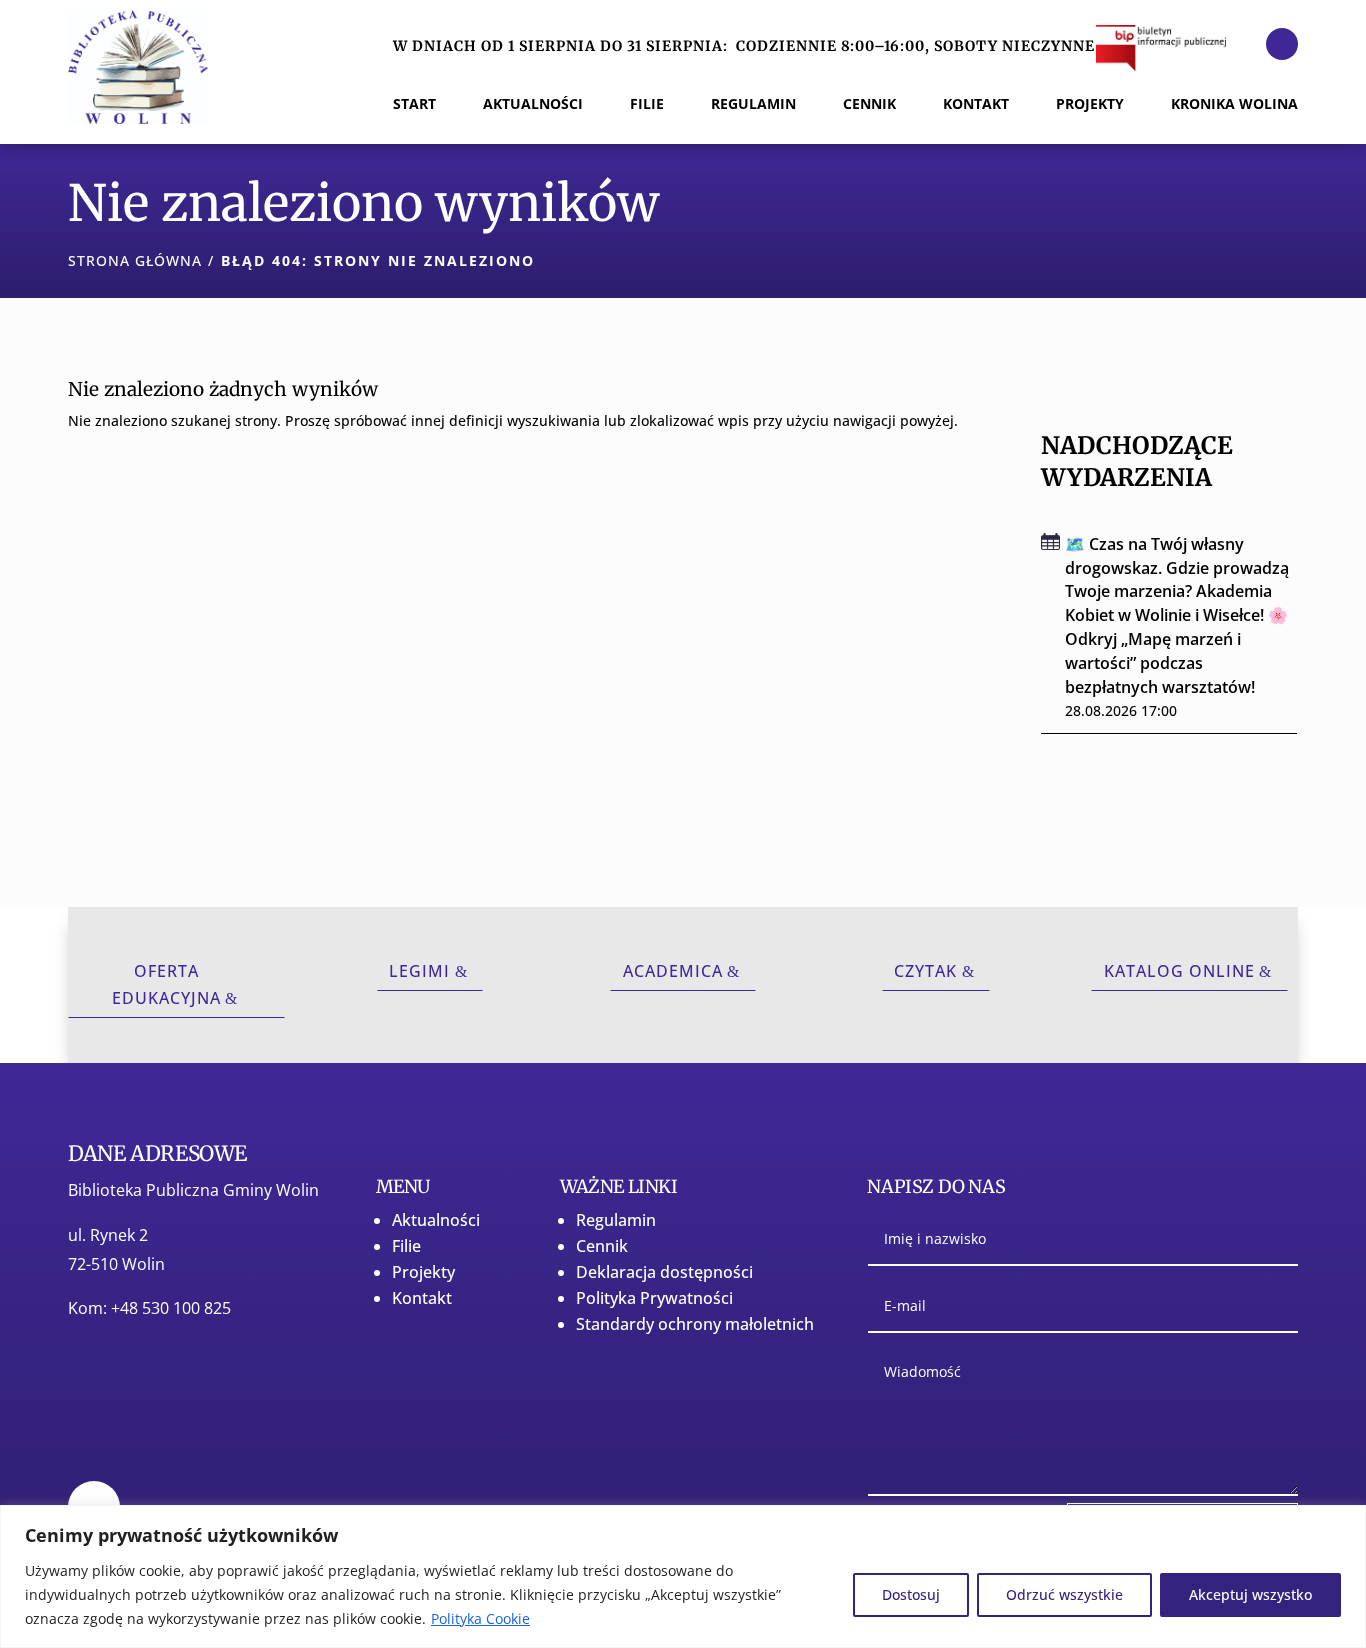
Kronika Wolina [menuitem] (1234, 105)
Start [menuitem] (414, 105)
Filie (406, 1246)
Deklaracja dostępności (664, 1272)
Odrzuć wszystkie (1064, 1594)
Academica (673, 971)
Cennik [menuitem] (869, 105)
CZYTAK (925, 971)
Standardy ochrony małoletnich (695, 1324)
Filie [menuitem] (647, 105)
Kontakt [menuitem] (976, 105)
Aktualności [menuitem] (533, 105)
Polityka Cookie (480, 1618)
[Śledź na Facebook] (1282, 44)
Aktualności (436, 1220)
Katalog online (1179, 971)
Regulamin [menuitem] (753, 105)
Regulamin (616, 1220)
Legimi (419, 971)
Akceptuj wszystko (1250, 1594)
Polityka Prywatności (654, 1298)
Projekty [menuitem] (1090, 105)
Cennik (602, 1246)
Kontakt (422, 1298)
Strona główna (135, 260)
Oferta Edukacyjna (166, 984)
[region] (683, 1576)
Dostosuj (911, 1594)
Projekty (423, 1272)
